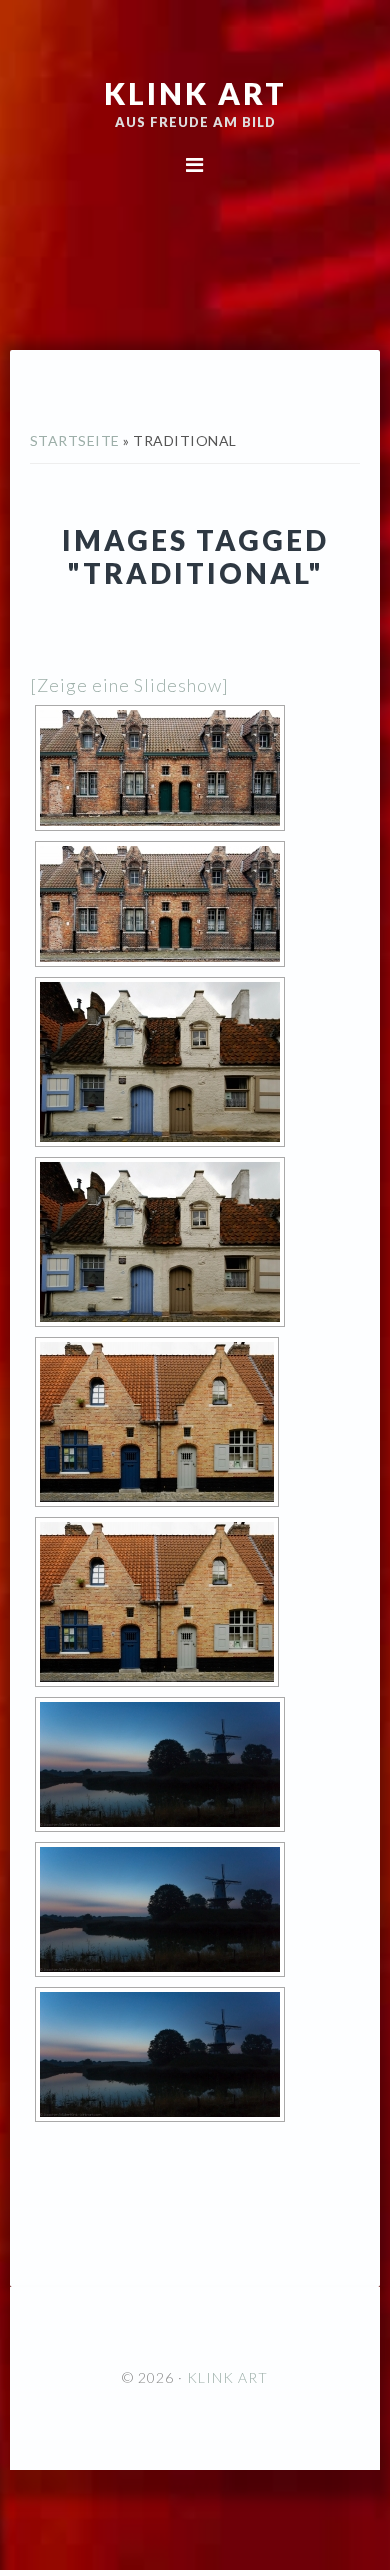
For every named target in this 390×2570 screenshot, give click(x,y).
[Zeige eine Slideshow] (129, 685)
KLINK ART (195, 93)
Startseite (75, 440)
